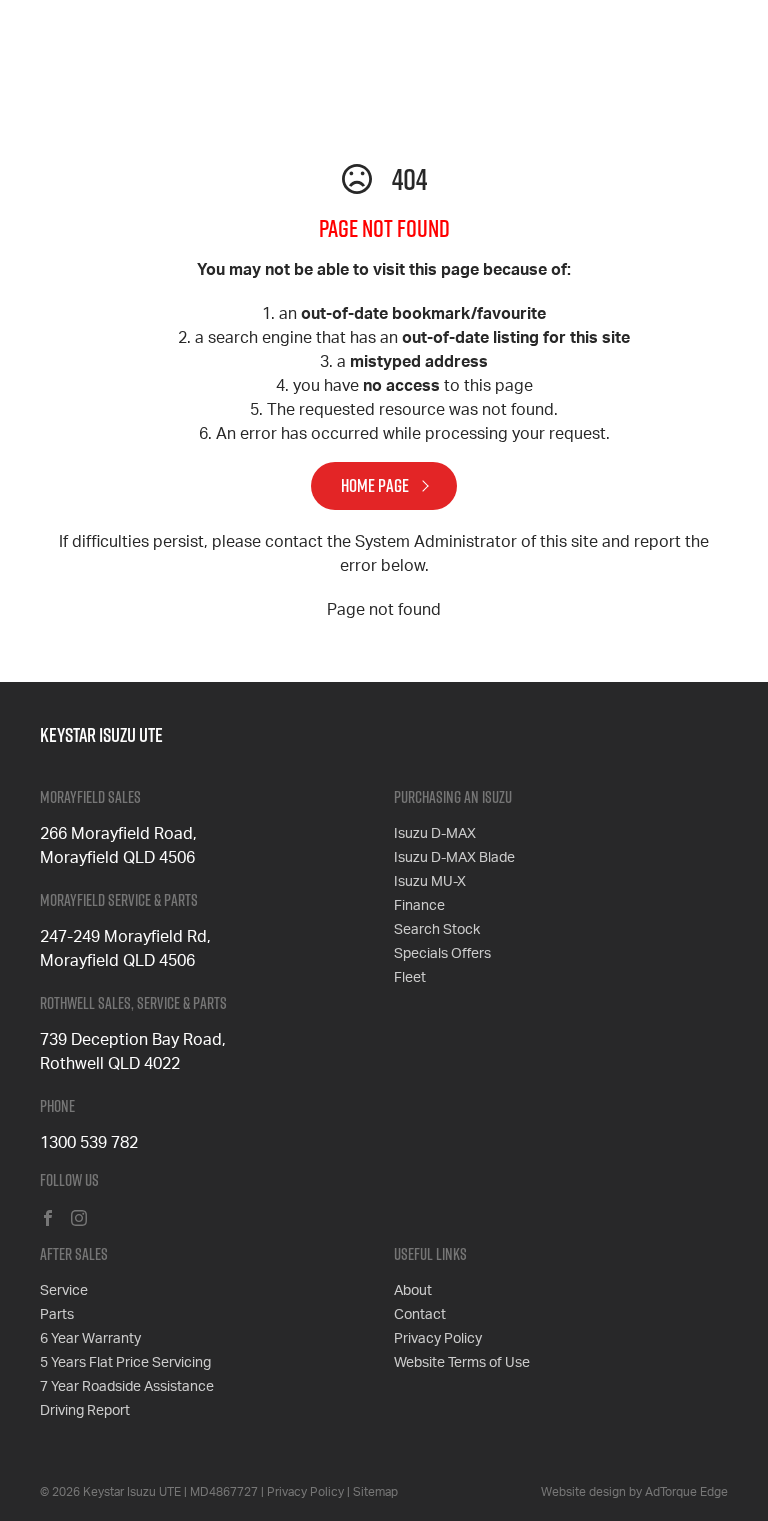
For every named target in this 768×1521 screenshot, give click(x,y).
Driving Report (85, 1411)
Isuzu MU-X (430, 882)
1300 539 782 (89, 1143)
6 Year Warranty (90, 1339)
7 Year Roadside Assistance (127, 1387)
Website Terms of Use (462, 1363)
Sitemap (375, 1492)
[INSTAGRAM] (79, 1219)
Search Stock (437, 930)
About (413, 1291)
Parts (57, 1315)
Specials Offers (442, 954)
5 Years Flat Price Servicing (125, 1363)
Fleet (410, 978)
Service (64, 1291)
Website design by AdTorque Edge (634, 1492)
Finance (419, 906)
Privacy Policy (438, 1339)
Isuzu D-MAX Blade (454, 858)
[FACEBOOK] (48, 1219)
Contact (420, 1315)
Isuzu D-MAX (435, 834)
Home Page (375, 485)
